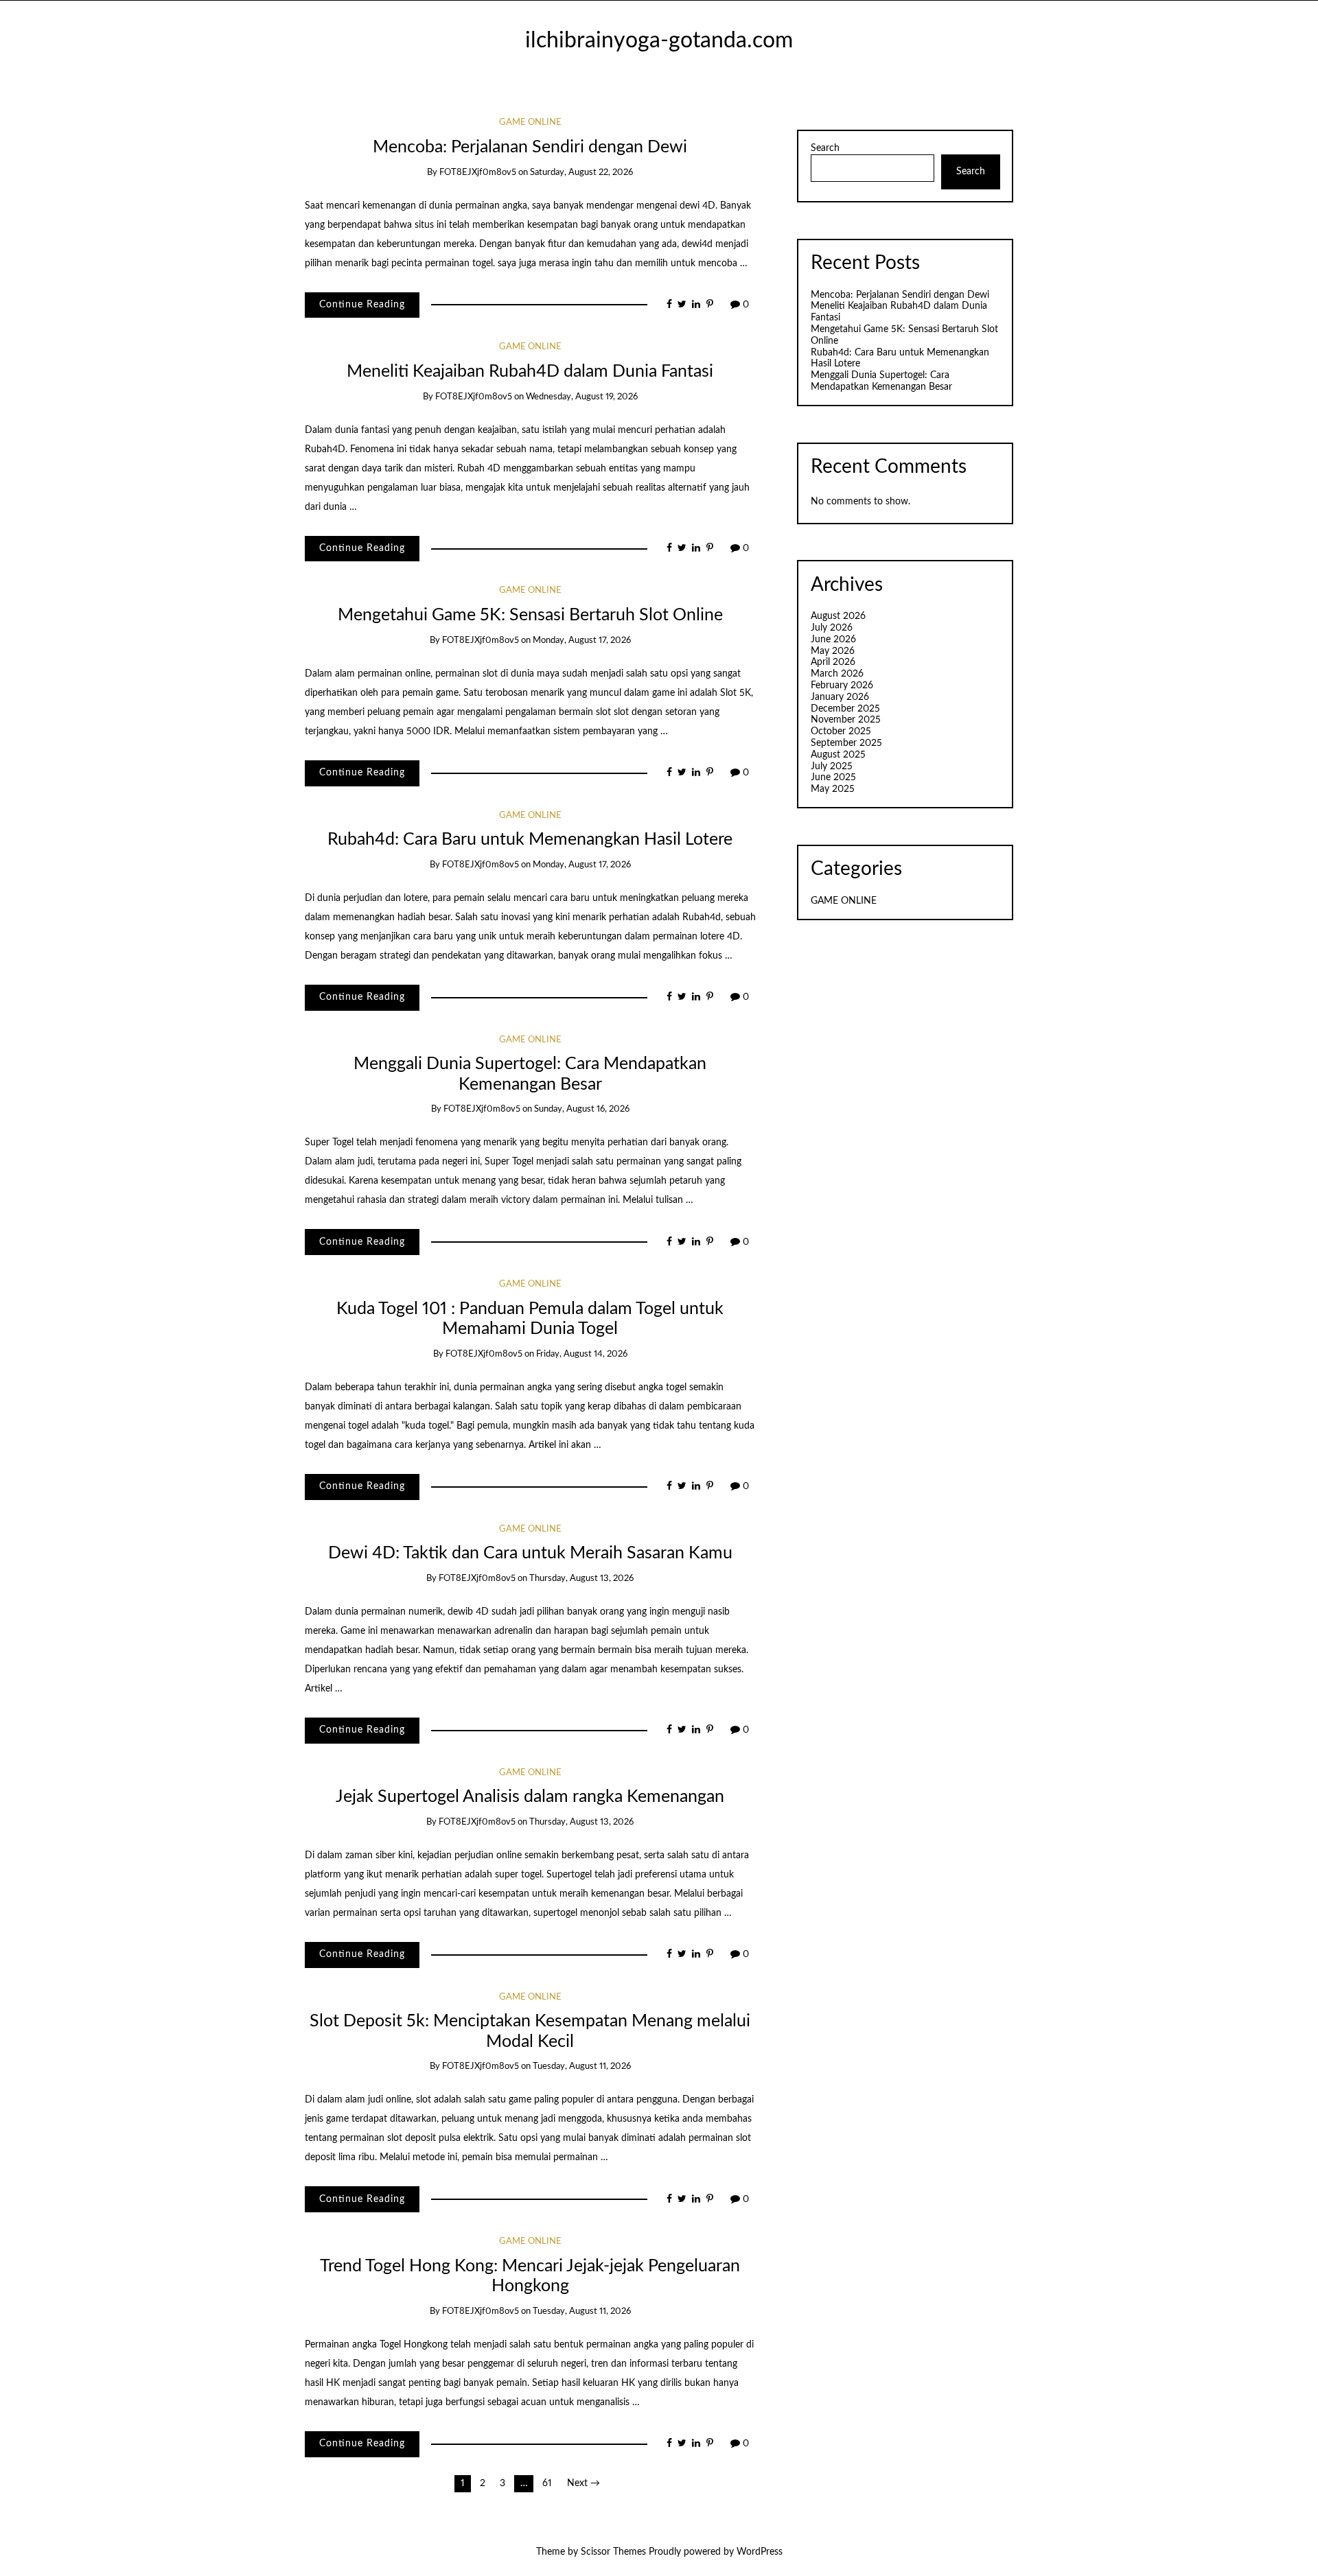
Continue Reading (362, 305)
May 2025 (833, 789)
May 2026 (833, 651)
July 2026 (832, 628)
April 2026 (833, 662)
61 (547, 2483)
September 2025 (846, 743)
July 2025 (832, 766)
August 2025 (838, 755)
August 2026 (838, 616)
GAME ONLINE (530, 122)
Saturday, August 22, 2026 (581, 173)
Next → (583, 2483)
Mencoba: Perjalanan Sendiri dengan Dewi (530, 147)
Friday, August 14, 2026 (582, 1354)
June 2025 (833, 777)
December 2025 (845, 709)
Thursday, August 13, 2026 (581, 1579)
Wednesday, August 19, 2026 (582, 397)
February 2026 (842, 686)
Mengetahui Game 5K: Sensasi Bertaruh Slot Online (530, 615)
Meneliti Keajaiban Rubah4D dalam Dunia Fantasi (530, 372)
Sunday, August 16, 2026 (582, 1109)
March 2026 (837, 674)
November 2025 (846, 720)
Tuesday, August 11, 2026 (582, 2066)
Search (825, 148)
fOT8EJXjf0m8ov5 (478, 173)
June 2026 (833, 640)
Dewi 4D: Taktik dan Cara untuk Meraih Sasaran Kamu (530, 1553)
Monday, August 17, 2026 (582, 641)
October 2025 (841, 731)
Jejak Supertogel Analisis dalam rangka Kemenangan (530, 1797)
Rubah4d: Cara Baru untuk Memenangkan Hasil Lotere (530, 840)
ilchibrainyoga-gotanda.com (659, 41)
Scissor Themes (613, 2552)
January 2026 (840, 697)
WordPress (760, 2552)
